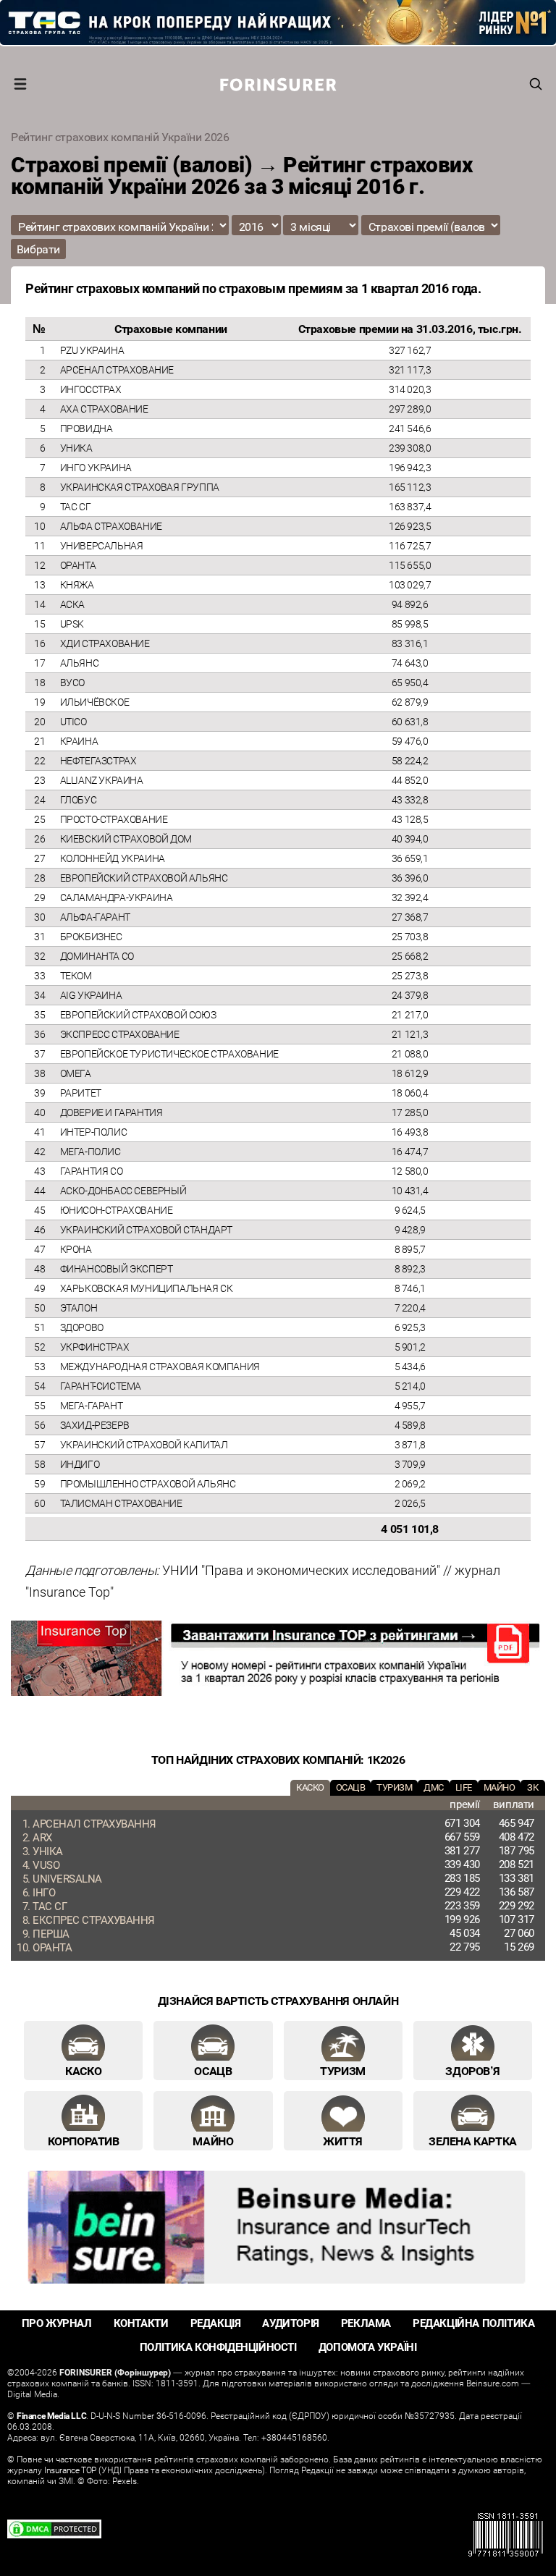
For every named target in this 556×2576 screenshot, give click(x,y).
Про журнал (57, 2323)
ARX (42, 1837)
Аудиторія (290, 2323)
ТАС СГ (50, 1906)
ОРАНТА (52, 1947)
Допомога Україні (368, 2347)
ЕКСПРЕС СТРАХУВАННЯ (94, 1920)
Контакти (141, 2323)
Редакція (216, 2323)
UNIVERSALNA (67, 1878)
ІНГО (44, 1892)
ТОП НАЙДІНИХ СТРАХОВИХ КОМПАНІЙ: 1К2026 (278, 1760)
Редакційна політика (473, 2323)
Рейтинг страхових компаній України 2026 (120, 137)
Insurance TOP (70, 2470)
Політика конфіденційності (218, 2347)
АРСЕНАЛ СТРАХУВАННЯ (94, 1823)
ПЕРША (51, 1933)
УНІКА (48, 1851)
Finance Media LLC (51, 2415)
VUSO (46, 1865)
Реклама (366, 2323)
